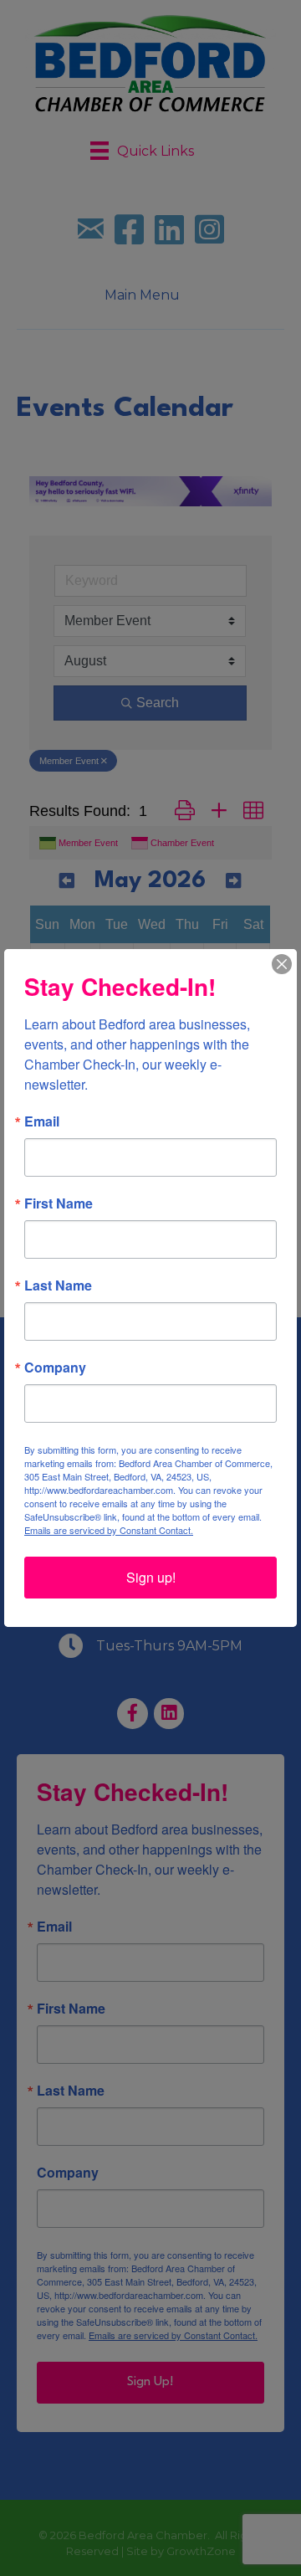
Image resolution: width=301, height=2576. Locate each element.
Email (42, 1121)
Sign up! (151, 1577)
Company (55, 1368)
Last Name (58, 1285)
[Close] (282, 964)
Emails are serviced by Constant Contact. (109, 1530)
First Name (59, 1203)
